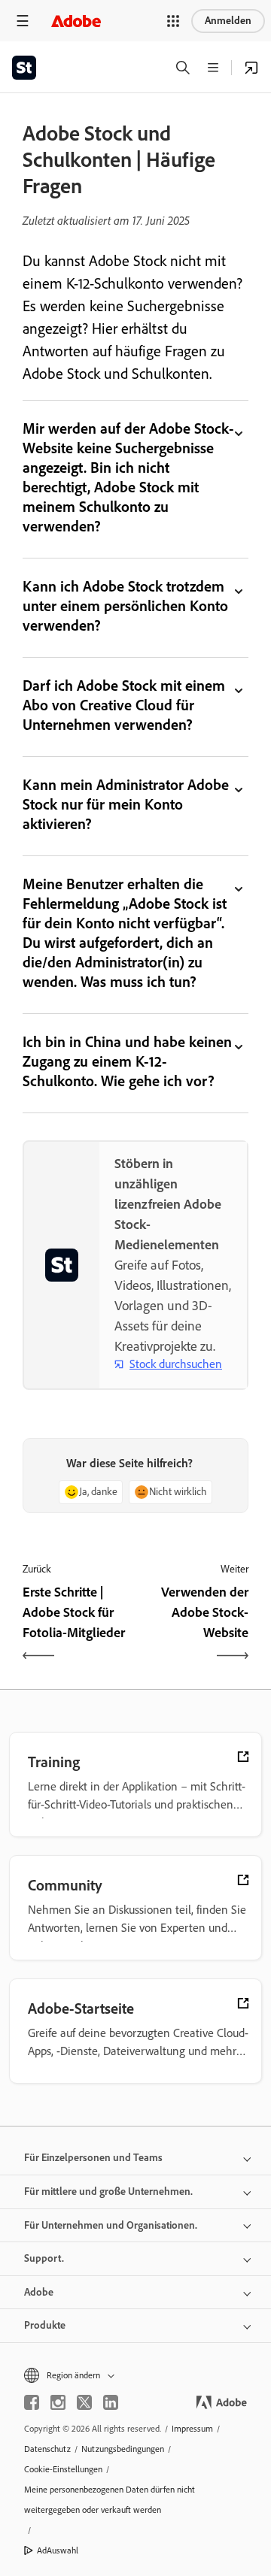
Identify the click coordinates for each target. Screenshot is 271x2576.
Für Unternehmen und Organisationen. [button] (111, 2225)
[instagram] (58, 2402)
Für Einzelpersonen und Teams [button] (93, 2158)
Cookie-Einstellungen (63, 2469)
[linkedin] (111, 2402)
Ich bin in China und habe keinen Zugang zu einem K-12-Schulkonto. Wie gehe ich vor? (127, 1061)
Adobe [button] (39, 2292)
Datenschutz (47, 2449)
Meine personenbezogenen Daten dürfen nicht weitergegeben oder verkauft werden (110, 2500)
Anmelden (228, 21)
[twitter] (84, 2402)
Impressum (192, 2429)
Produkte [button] (45, 2325)
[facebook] (32, 2402)
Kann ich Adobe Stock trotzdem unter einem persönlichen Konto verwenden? (125, 606)
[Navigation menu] (23, 21)
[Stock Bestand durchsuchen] (251, 68)
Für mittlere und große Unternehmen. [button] (108, 2192)
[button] (173, 21)
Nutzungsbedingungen (123, 2449)
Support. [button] (44, 2258)
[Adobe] (76, 21)
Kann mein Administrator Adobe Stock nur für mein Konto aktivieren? (126, 804)
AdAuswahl (58, 2550)
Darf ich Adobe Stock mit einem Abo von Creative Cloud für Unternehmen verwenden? (124, 705)
